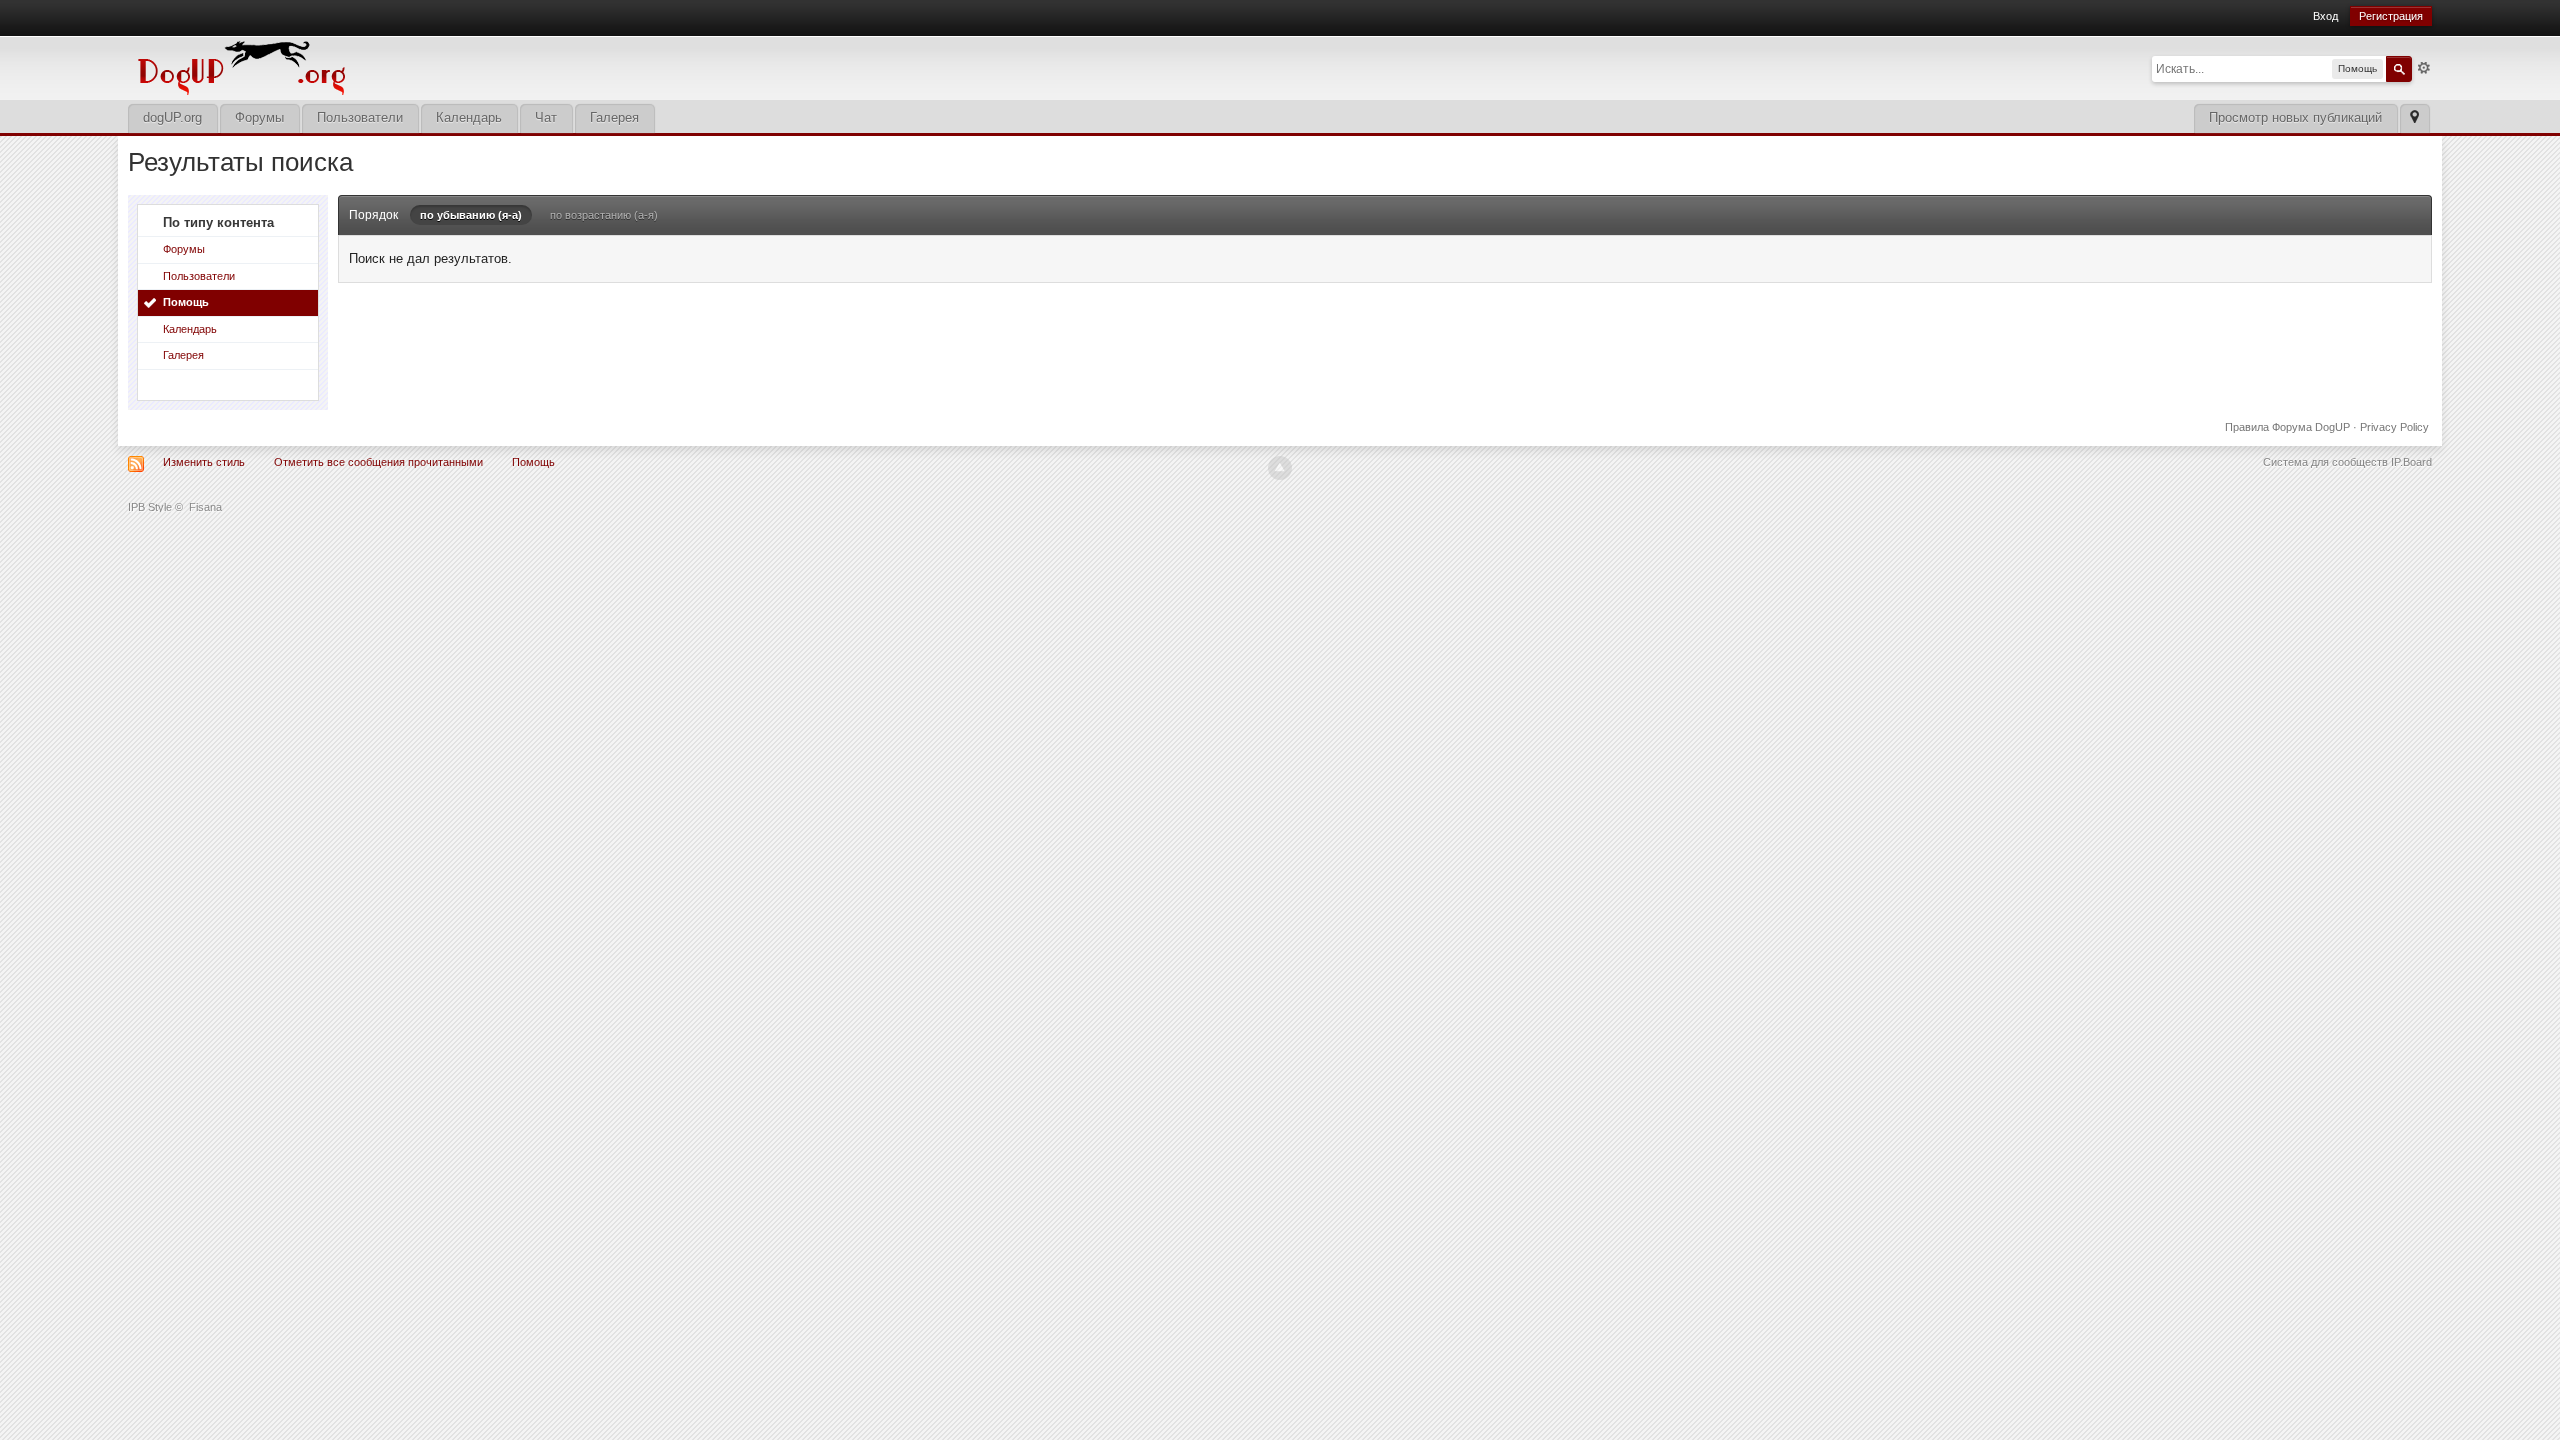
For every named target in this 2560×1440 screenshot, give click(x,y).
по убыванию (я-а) (471, 215)
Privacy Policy (2394, 427)
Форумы (259, 117)
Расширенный (2424, 68)
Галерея (614, 117)
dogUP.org (172, 117)
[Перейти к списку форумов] (378, 66)
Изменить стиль (204, 462)
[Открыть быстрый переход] (2414, 118)
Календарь (469, 117)
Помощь (186, 302)
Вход (2325, 16)
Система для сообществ (2325, 462)
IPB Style (150, 507)
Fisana (205, 507)
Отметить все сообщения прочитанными (378, 462)
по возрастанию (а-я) (604, 215)
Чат (546, 117)
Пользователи (360, 117)
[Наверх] (1280, 468)
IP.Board (2411, 462)
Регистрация (2391, 16)
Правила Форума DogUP (2287, 427)
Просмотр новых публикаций (2295, 117)
